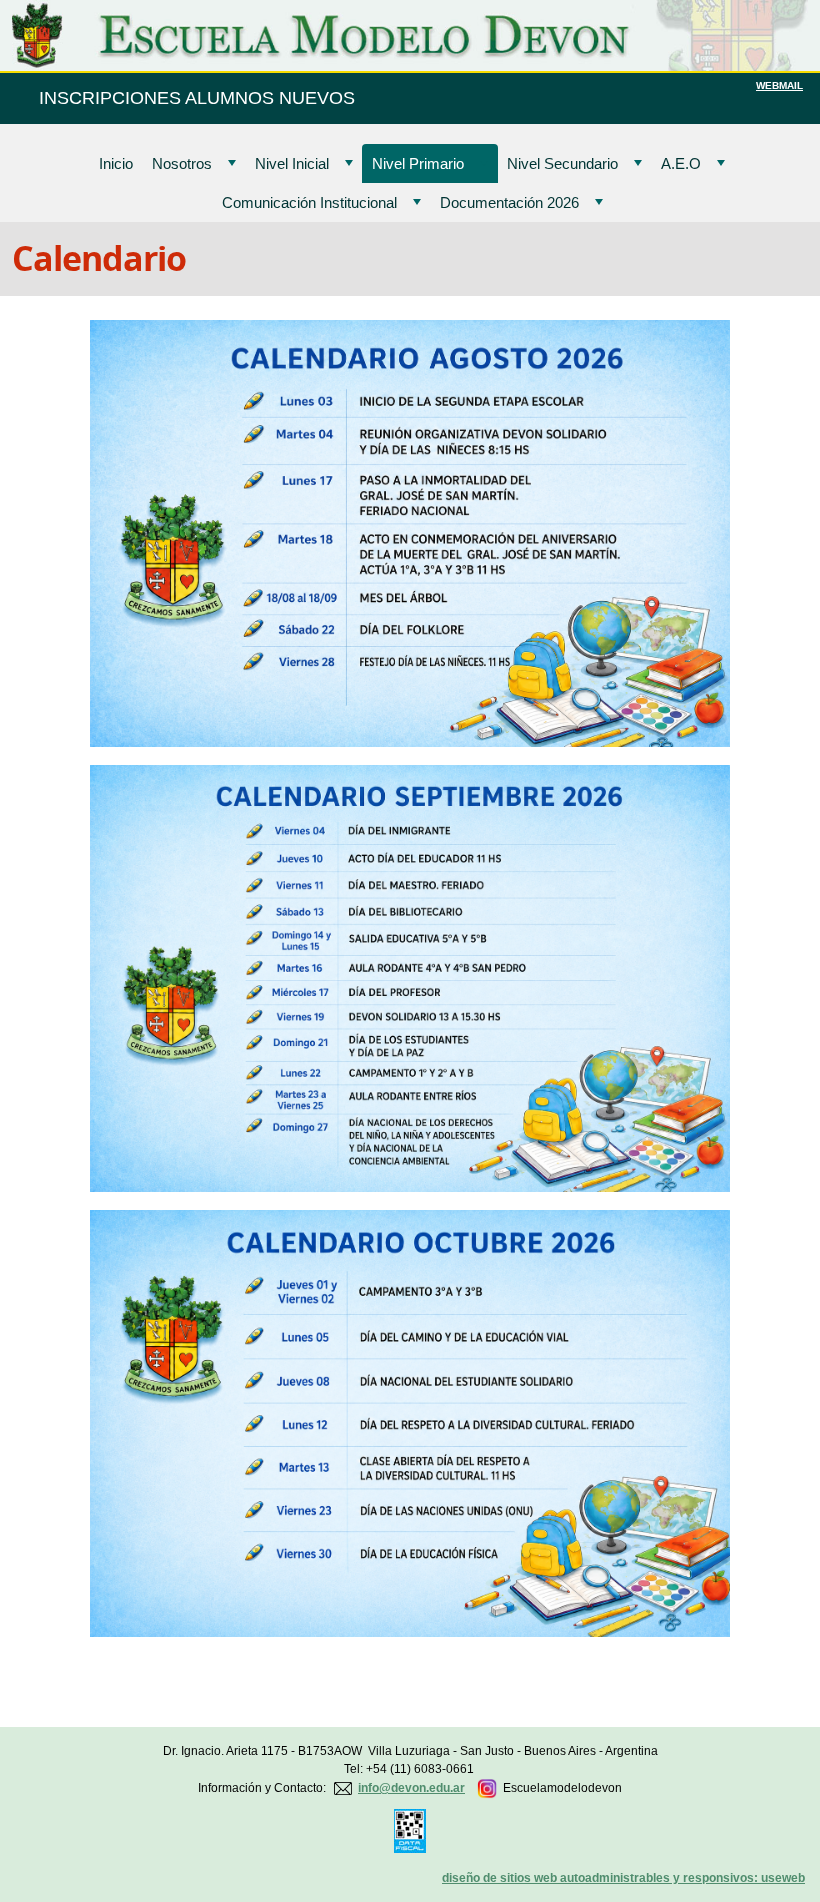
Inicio (116, 163)
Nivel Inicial (292, 163)
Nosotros (182, 163)
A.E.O (681, 163)
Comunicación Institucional (309, 202)
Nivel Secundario (562, 163)
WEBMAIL (779, 85)
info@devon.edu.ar (411, 1788)
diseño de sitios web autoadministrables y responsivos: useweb (623, 1878)
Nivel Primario (418, 163)
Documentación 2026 (509, 202)
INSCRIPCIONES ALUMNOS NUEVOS (197, 98)
